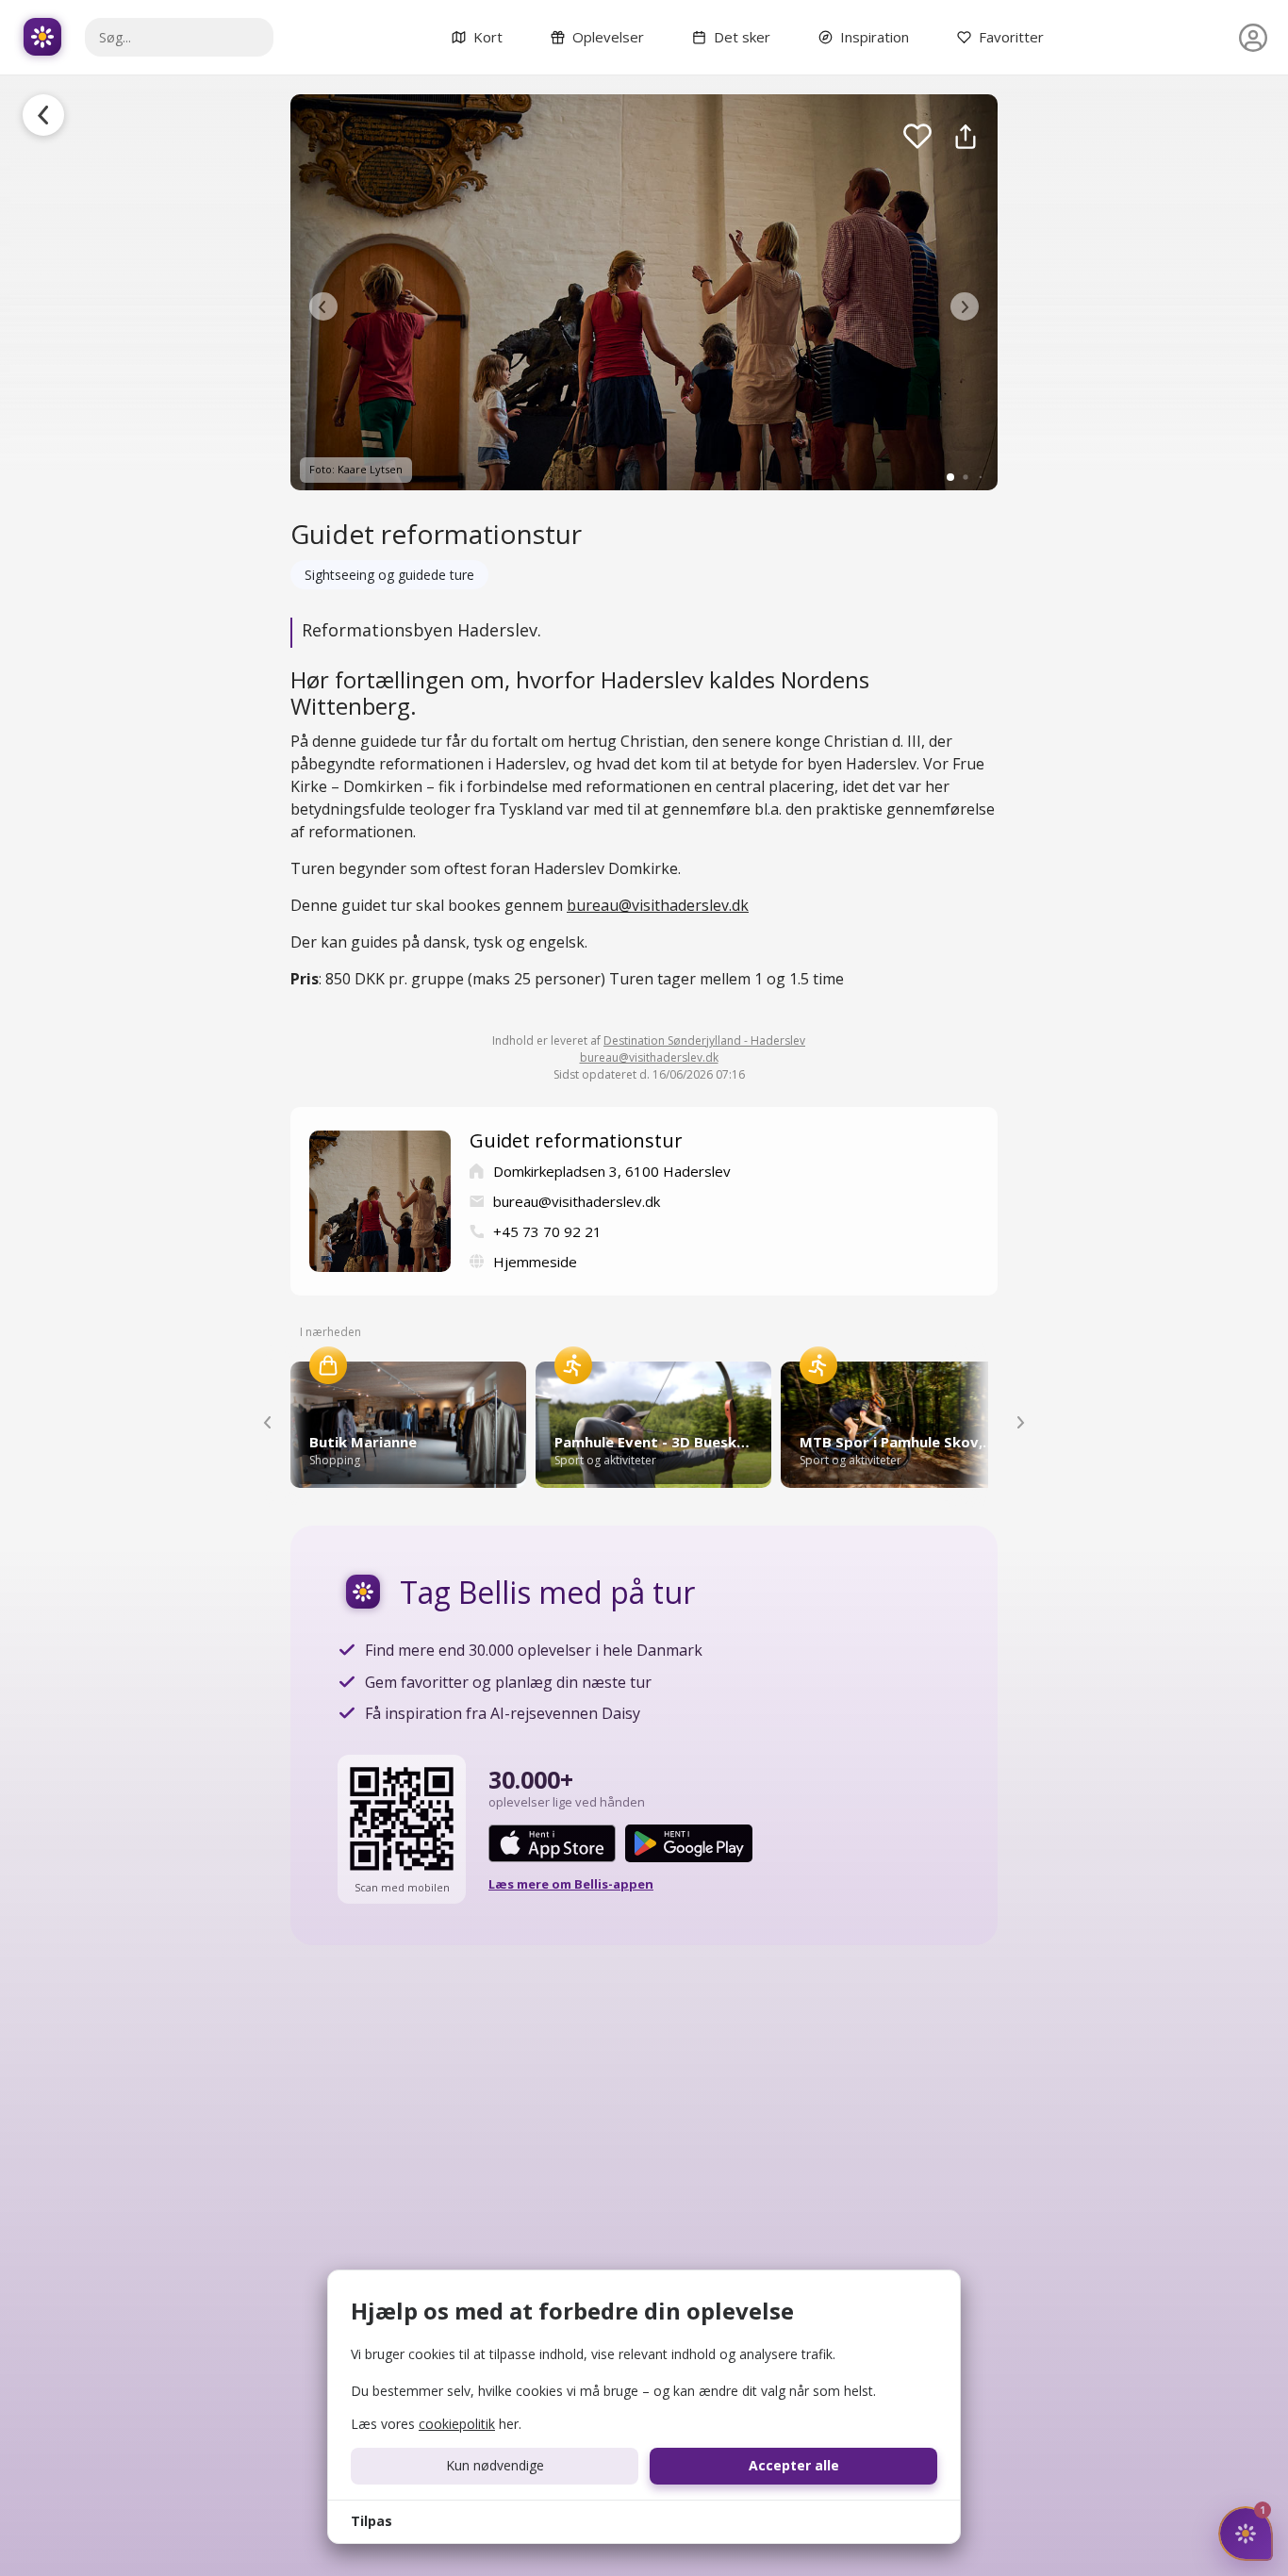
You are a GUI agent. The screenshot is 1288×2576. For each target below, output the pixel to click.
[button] (323, 306)
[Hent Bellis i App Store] (552, 1843)
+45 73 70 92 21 (547, 1231)
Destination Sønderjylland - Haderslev (704, 1040)
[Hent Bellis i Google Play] (689, 1843)
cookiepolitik (457, 2424)
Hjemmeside (535, 1262)
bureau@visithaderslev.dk (658, 905)
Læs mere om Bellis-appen (571, 1884)
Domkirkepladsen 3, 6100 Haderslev (612, 1171)
